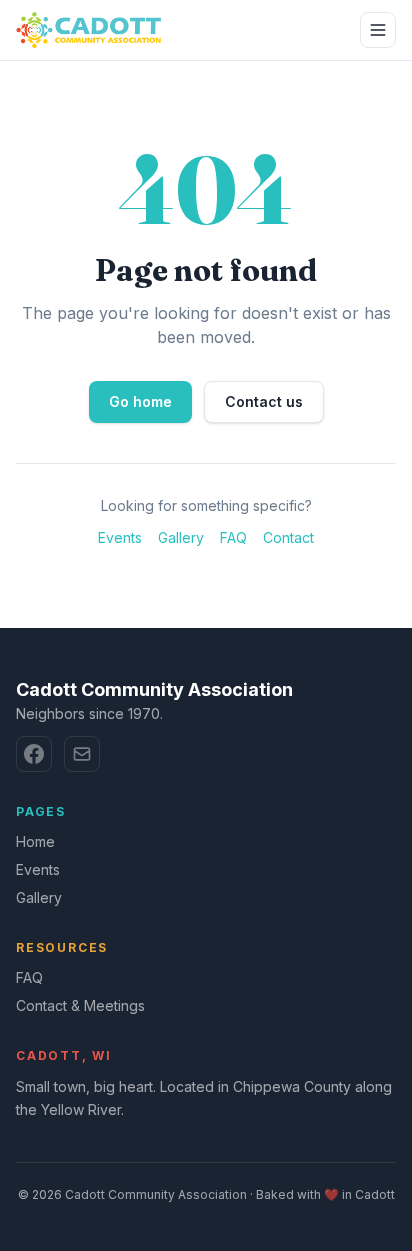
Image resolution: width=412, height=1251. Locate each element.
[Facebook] (34, 754)
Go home (140, 401)
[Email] (82, 754)
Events (120, 537)
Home (35, 841)
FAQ (233, 537)
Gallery (181, 537)
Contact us (264, 401)
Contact (288, 537)
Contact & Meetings (80, 1005)
